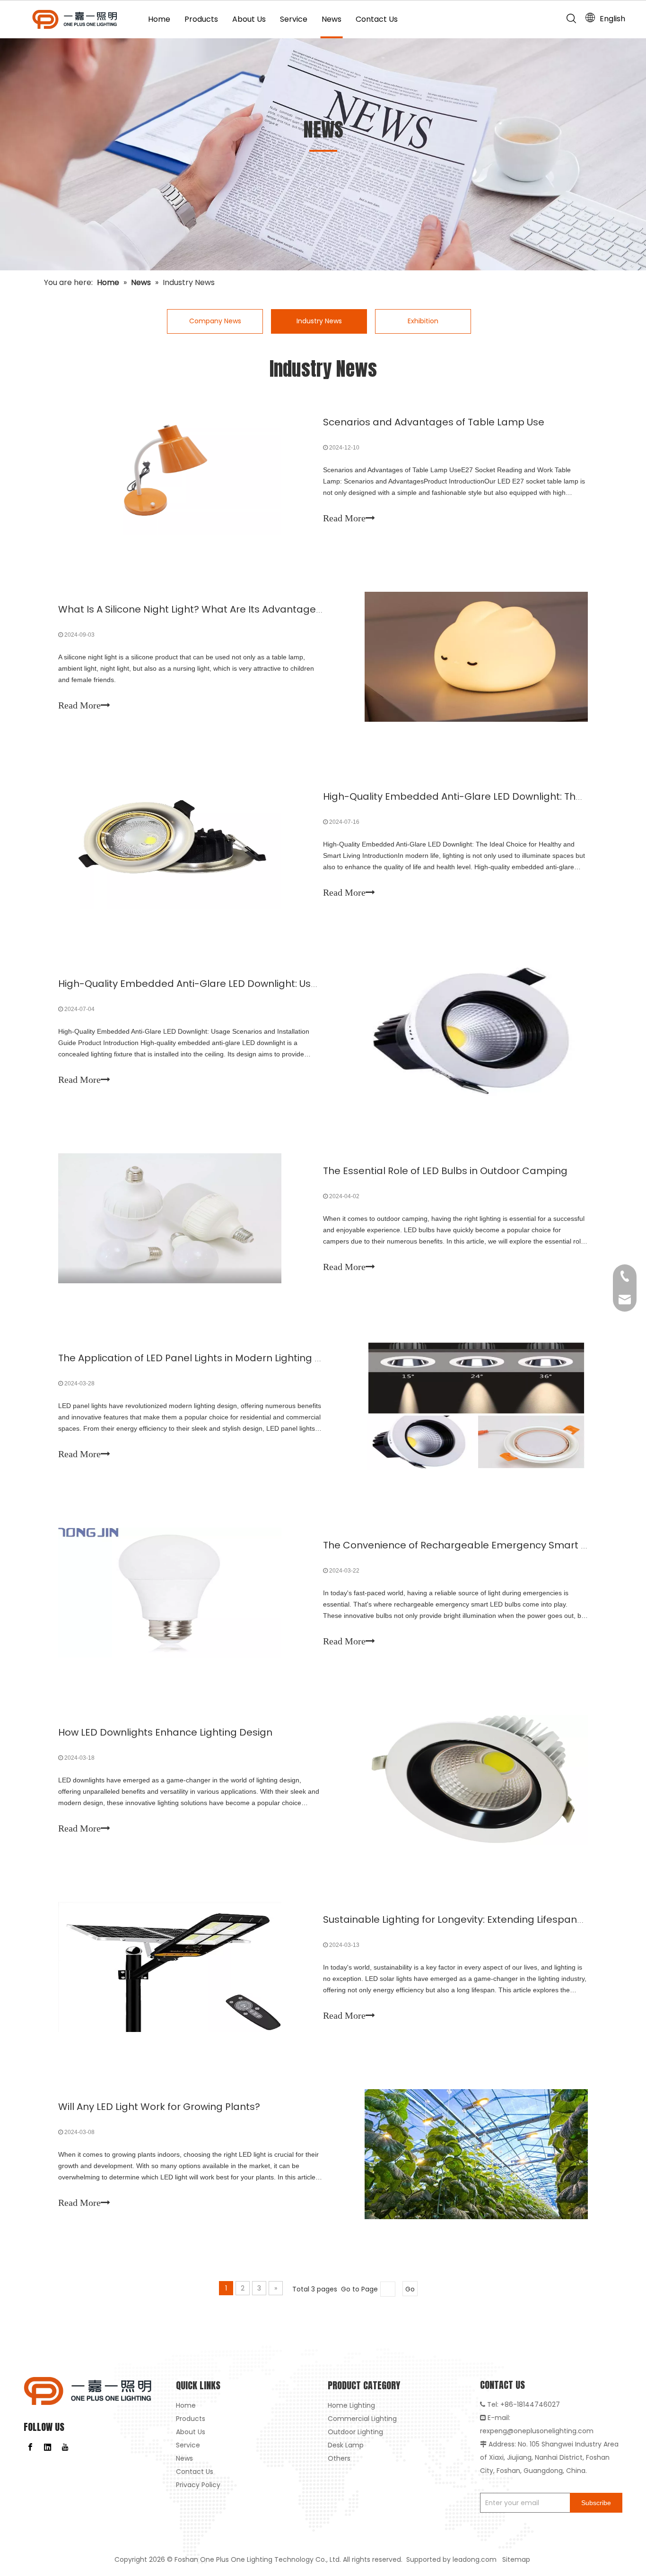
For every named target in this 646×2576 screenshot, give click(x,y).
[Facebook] (30, 2447)
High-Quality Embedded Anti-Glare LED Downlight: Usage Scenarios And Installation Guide (273, 984)
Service (294, 19)
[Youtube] (65, 2447)
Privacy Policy (198, 2485)
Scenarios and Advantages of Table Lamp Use (434, 422)
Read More (344, 518)
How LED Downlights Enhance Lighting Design (165, 1732)
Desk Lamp (346, 2445)
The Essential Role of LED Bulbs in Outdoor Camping (445, 1171)
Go (410, 2289)
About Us (249, 19)
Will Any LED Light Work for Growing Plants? (159, 2107)
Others (339, 2458)
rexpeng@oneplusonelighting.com (537, 2431)
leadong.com (475, 2559)
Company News (215, 321)
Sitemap (517, 2559)
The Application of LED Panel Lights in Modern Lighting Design (203, 1358)
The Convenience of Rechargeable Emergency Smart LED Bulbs (474, 1545)
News (332, 19)
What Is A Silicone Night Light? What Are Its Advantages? (192, 609)
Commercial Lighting (362, 2419)
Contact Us (377, 19)
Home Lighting (351, 2405)
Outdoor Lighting (355, 2432)
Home (159, 19)
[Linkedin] (48, 2447)
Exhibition (423, 321)
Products (201, 19)
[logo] (88, 2391)
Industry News (319, 321)
